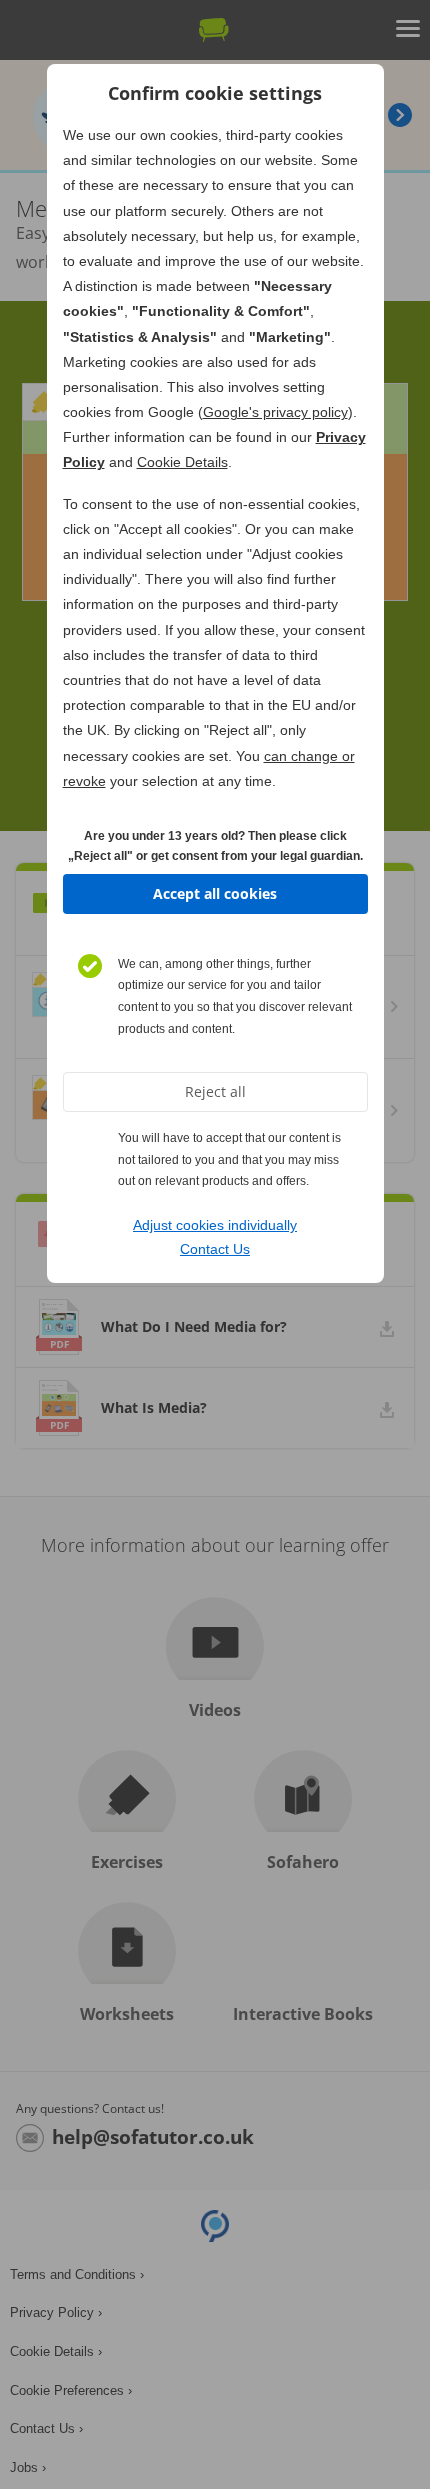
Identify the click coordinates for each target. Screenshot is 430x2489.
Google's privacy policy (275, 412)
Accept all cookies (215, 893)
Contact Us (215, 1249)
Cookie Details (182, 462)
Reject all (215, 1091)
